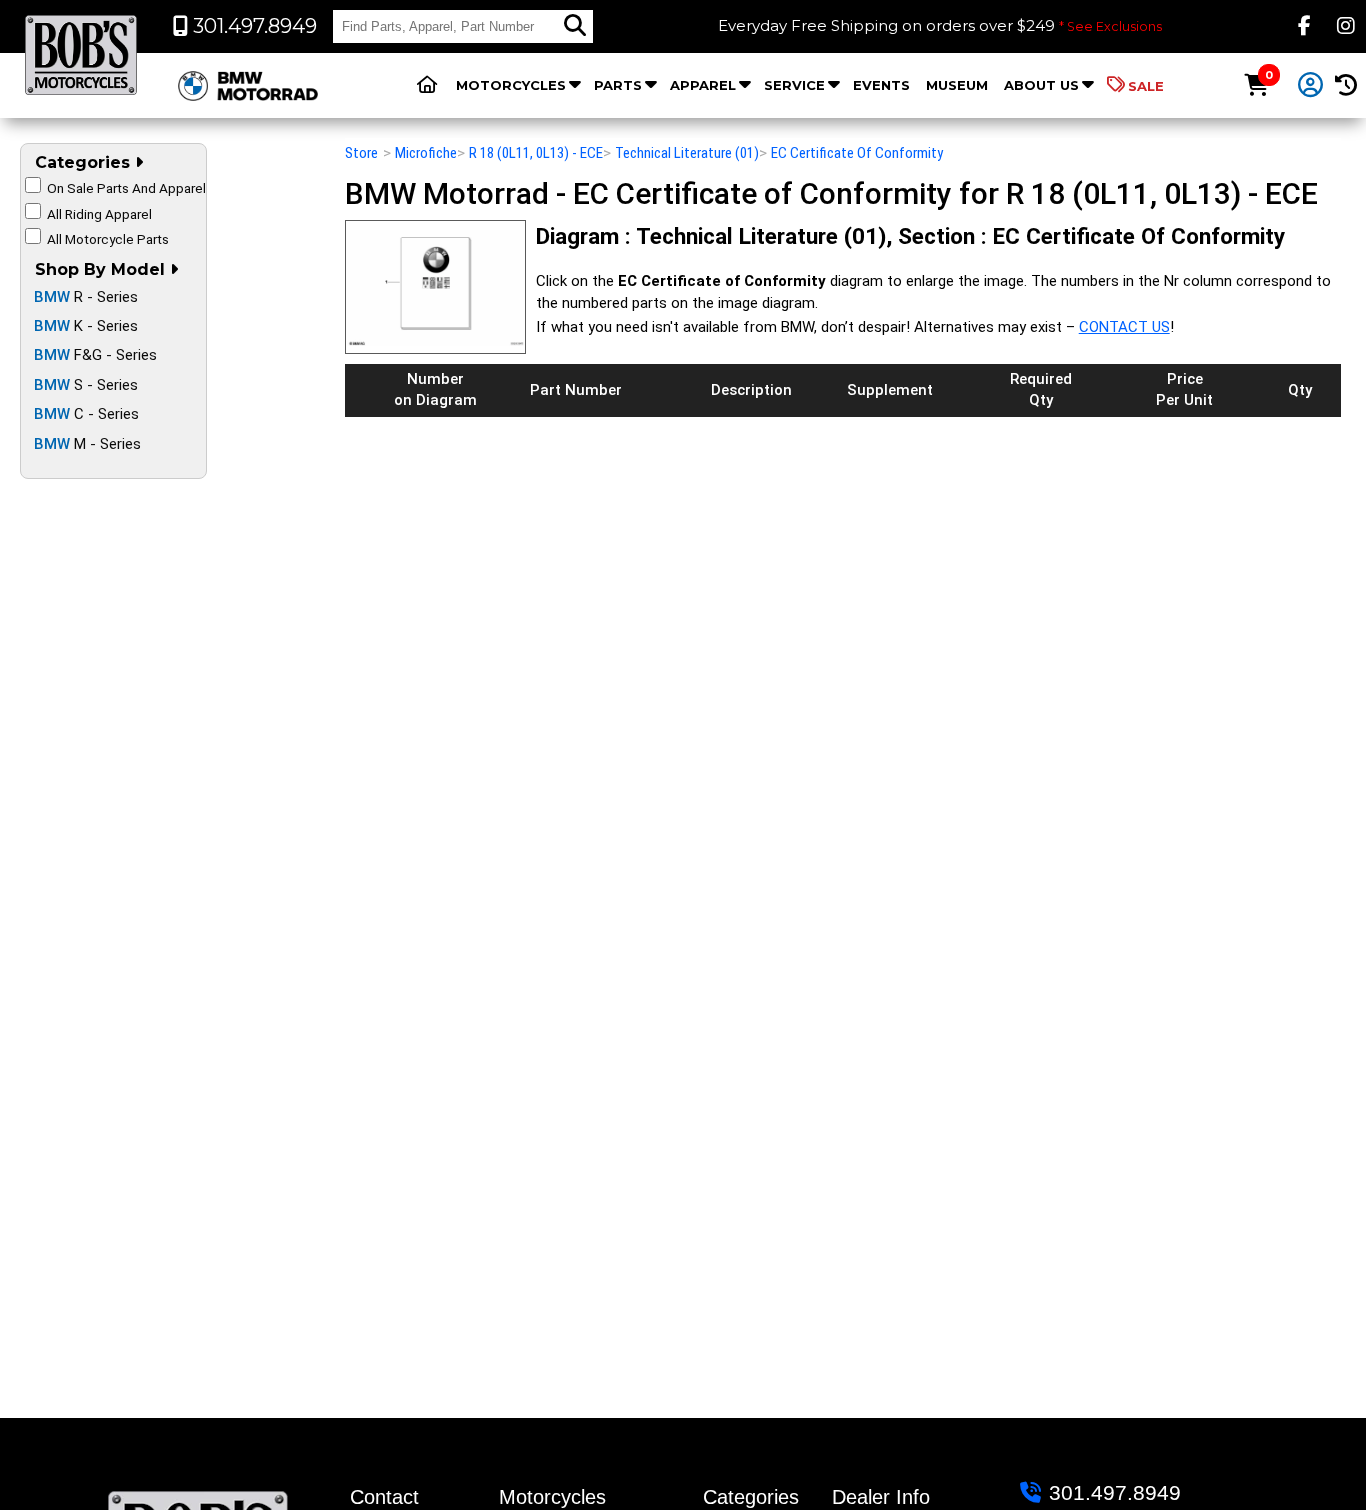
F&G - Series (95, 355)
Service (794, 85)
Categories (85, 162)
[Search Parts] (575, 26)
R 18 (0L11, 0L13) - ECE (536, 153)
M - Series (87, 444)
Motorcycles (511, 85)
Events (881, 85)
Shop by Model (102, 269)
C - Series (86, 414)
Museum (957, 85)
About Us (1041, 85)
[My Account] (1310, 86)
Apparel (703, 85)
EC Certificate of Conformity (857, 153)
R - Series (86, 297)
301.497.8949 (1115, 1492)
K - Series (86, 326)
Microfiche (426, 153)
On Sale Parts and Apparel (126, 188)
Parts (618, 85)
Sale (1146, 86)
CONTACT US (1124, 327)
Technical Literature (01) (687, 153)
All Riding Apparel (99, 214)
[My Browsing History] (1346, 85)
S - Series (86, 385)
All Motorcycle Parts (108, 239)
